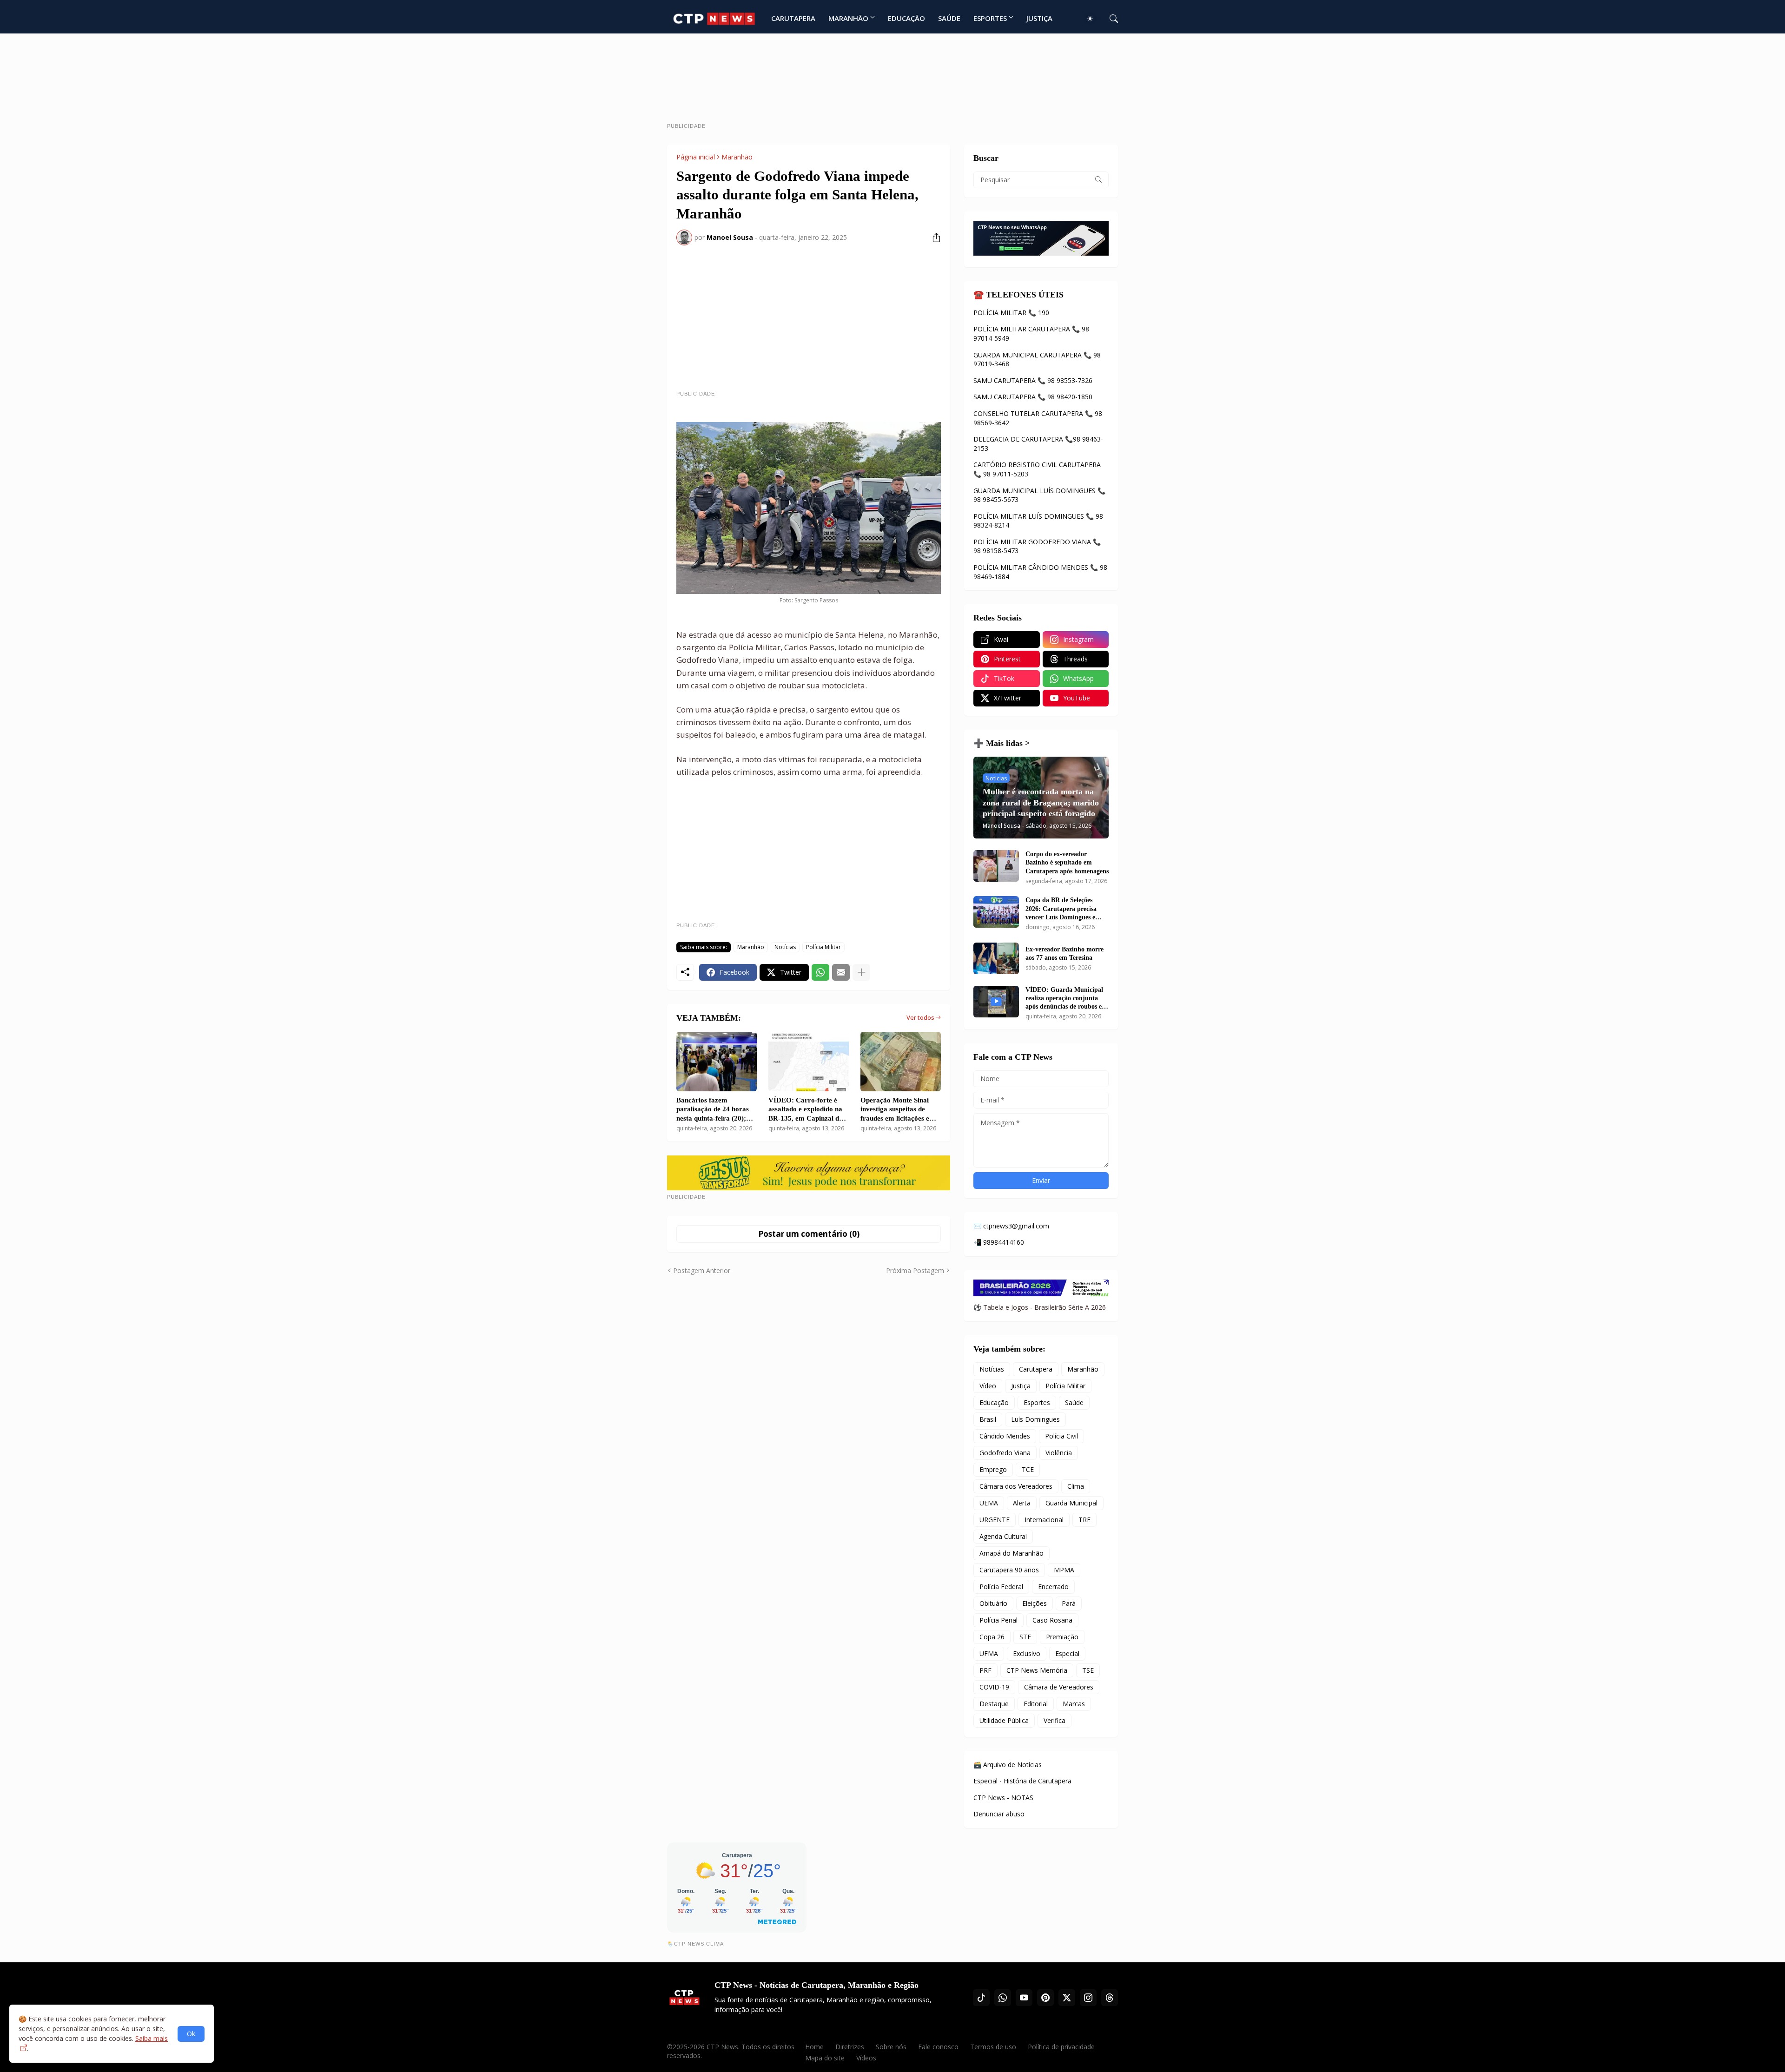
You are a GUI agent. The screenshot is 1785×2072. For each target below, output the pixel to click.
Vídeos (866, 2058)
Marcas (1074, 1704)
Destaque (994, 1704)
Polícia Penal (998, 1620)
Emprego (993, 1469)
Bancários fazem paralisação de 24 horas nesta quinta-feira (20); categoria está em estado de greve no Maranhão (714, 1110)
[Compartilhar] (933, 238)
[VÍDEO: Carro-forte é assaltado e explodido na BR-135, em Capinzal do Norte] (809, 1062)
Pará (1069, 1603)
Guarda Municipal (1071, 1503)
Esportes (1037, 1402)
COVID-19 (994, 1687)
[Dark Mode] (1093, 19)
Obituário (993, 1603)
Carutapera (1036, 1369)
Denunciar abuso (999, 1814)
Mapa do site (825, 2058)
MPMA (1064, 1570)
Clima (1076, 1486)
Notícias (785, 947)
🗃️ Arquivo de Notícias (1008, 1765)
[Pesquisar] (1110, 19)
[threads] (1110, 1998)
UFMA (989, 1653)
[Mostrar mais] (861, 972)
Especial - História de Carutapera (1022, 1781)
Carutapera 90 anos (1009, 1570)
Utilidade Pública (1004, 1720)
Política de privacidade (1061, 2047)
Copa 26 (992, 1637)
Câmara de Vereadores (1059, 1687)
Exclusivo (1027, 1653)
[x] (1067, 1998)
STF (1025, 1637)
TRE (1084, 1520)
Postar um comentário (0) (809, 1234)
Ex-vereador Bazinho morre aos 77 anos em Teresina (1064, 954)
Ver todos (920, 1017)
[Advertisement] (892, 82)
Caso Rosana (1052, 1620)
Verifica (1054, 1720)
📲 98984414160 (999, 1242)
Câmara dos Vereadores (1016, 1486)
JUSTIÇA (1039, 18)
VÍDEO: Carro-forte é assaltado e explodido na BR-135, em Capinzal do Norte (806, 1110)
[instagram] (1088, 1998)
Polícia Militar (823, 947)
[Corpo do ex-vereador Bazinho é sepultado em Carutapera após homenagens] (996, 866)
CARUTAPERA (793, 18)
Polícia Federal (1001, 1587)
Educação (994, 1402)
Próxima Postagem (915, 1270)
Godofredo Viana (1005, 1453)
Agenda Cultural (1003, 1536)
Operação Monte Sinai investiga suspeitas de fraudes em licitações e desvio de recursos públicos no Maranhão (895, 1110)
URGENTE (995, 1520)
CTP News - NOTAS (1003, 1798)
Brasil (988, 1419)
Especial (1067, 1653)
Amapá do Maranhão (1011, 1553)
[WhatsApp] (820, 972)
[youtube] (1024, 1998)
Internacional (1044, 1520)
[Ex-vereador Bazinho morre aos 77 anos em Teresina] (996, 958)
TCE (1028, 1469)
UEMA (989, 1503)
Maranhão (737, 157)
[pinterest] (1045, 1998)
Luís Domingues (1035, 1419)
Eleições (1035, 1603)
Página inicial (696, 157)
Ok (191, 2034)
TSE (1088, 1670)
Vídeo (988, 1386)
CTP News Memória (1037, 1670)
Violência (1059, 1453)
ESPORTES (990, 18)
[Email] (841, 972)
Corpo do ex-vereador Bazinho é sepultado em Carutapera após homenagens (1067, 862)
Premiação (1062, 1637)
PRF (985, 1670)
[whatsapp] (1003, 1998)
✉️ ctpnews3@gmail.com (1011, 1226)
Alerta (1022, 1503)
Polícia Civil (1061, 1436)
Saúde (1074, 1402)
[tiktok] (981, 1998)
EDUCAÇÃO (906, 18)
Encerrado (1053, 1587)
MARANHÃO (848, 18)
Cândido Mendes (1005, 1436)
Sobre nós (891, 2047)
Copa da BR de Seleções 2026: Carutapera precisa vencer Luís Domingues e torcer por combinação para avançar (1065, 909)
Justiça (1021, 1386)
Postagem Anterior (702, 1270)
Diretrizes (850, 2047)
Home (814, 2047)
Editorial (1036, 1704)
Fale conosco (938, 2047)
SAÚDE (949, 18)
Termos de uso (993, 2047)
